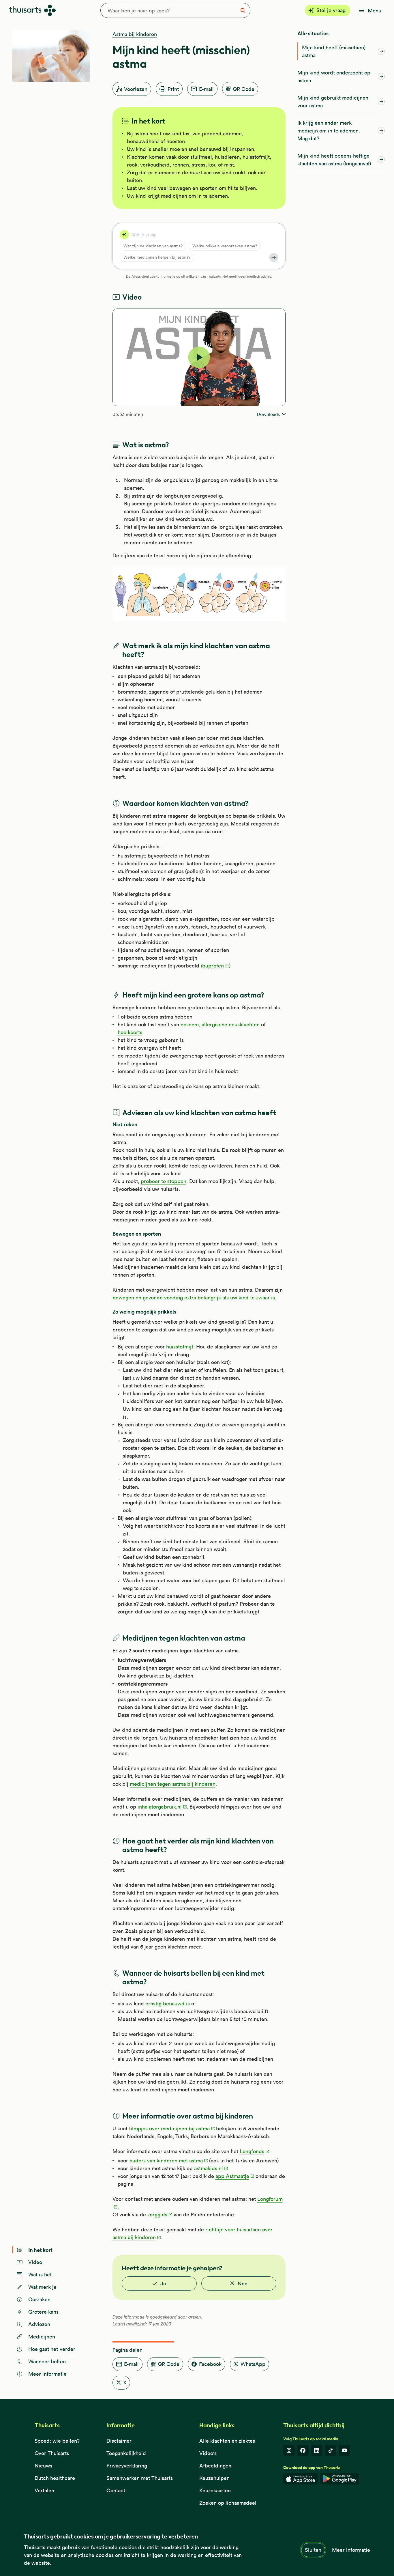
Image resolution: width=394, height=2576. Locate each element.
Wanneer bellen (47, 2361)
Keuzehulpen (214, 2478)
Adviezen (39, 2324)
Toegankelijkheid (126, 2453)
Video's (208, 2453)
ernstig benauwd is (168, 2004)
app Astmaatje (232, 2176)
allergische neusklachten (231, 1024)
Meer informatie (351, 2550)
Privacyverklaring (127, 2466)
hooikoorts (130, 1032)
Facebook (210, 2364)
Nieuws (43, 2466)
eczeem (190, 1024)
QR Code (244, 89)
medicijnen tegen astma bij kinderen (173, 1784)
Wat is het (40, 2275)
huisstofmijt (180, 1347)
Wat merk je (43, 2287)
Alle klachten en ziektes (227, 2441)
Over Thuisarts (52, 2453)
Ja (163, 2283)
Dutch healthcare (55, 2478)
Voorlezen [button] (136, 89)
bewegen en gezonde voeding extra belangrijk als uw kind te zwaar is (194, 1298)
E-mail (206, 89)
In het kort (40, 2250)
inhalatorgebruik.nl (160, 1807)
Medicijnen (42, 2337)
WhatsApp (253, 2364)
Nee (243, 2283)
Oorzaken (40, 2299)
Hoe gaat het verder (52, 2349)
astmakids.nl (209, 2168)
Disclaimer (119, 2441)
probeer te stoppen (164, 1181)
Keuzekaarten (215, 2490)
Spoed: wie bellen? (57, 2441)
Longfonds (252, 2151)
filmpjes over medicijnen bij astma (169, 2128)
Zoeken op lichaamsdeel (228, 2503)
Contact (116, 2490)
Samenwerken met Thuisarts (140, 2478)
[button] (215, 966)
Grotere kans (44, 2312)
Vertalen (44, 2490)
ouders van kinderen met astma (166, 2161)
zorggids (157, 2214)
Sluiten (313, 2550)
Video (35, 2262)
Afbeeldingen (215, 2466)
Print (173, 89)
